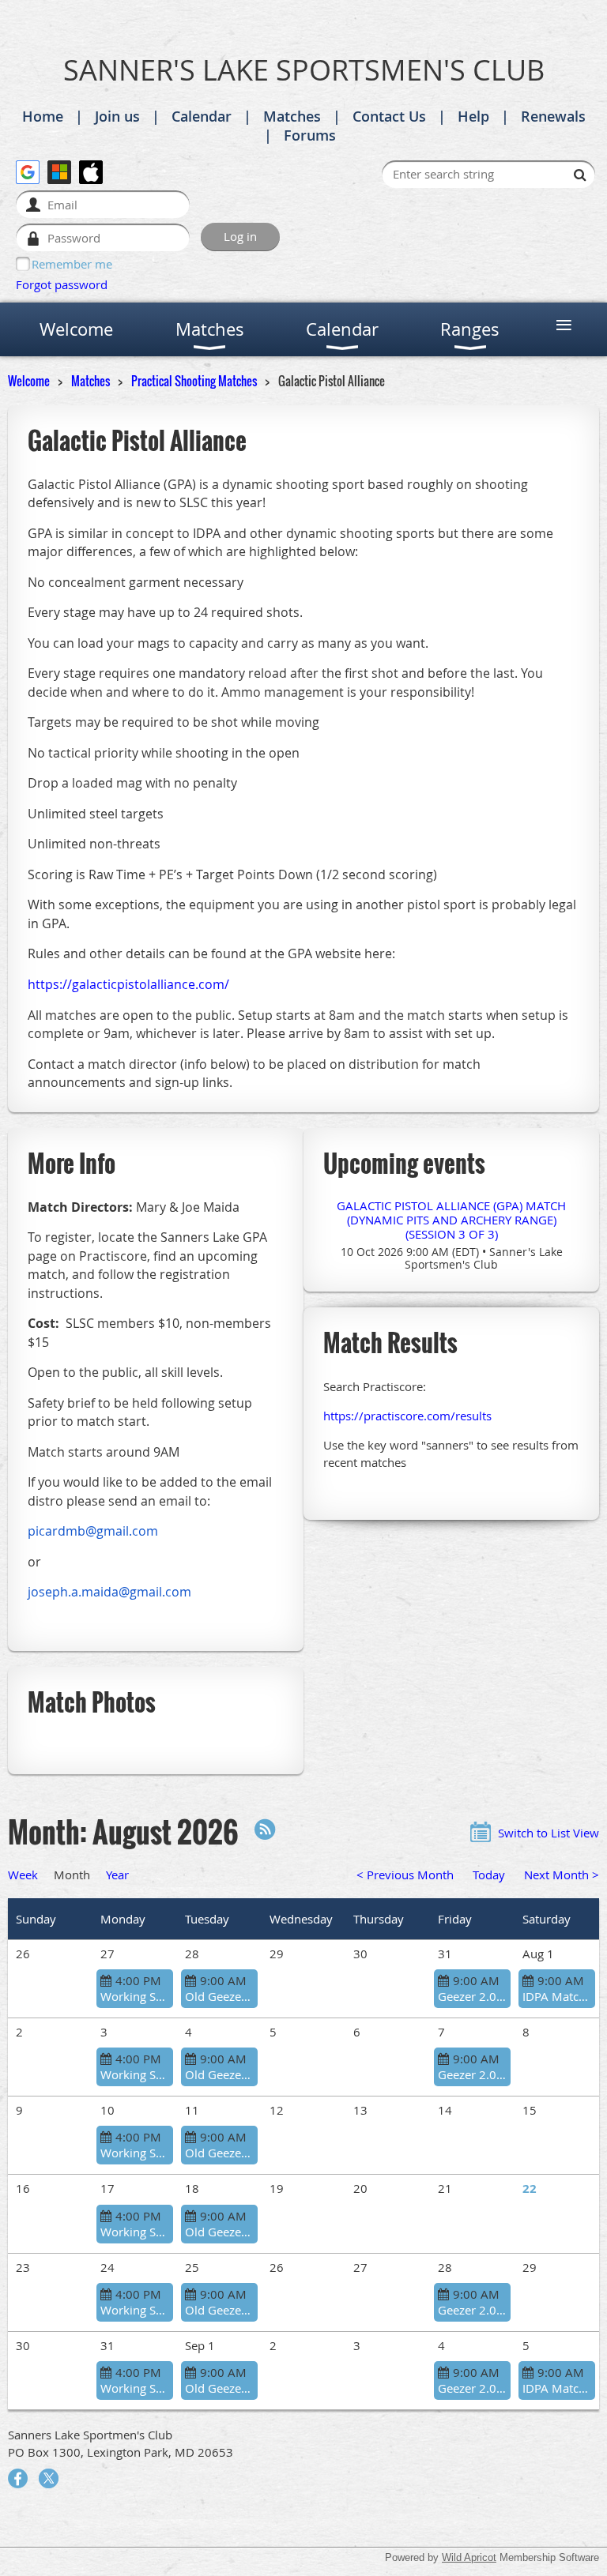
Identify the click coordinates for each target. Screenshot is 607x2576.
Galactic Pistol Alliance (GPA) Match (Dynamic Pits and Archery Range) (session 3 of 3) (451, 1220)
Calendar (202, 116)
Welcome (29, 381)
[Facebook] (18, 2478)
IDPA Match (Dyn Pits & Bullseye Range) (557, 1996)
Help (473, 116)
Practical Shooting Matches (194, 381)
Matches (292, 116)
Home (43, 116)
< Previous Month (405, 1875)
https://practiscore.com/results (407, 1416)
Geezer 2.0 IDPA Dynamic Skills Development (472, 1996)
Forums (310, 135)
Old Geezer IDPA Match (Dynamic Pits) (219, 1996)
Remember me (72, 264)
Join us (117, 116)
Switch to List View (549, 1833)
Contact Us (389, 116)
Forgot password (62, 284)
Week (23, 1875)
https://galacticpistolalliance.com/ (128, 984)
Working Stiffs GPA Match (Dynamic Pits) (135, 1996)
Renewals (553, 116)
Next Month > (562, 1875)
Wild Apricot (469, 2557)
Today (489, 1875)
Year (117, 1875)
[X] (49, 2478)
